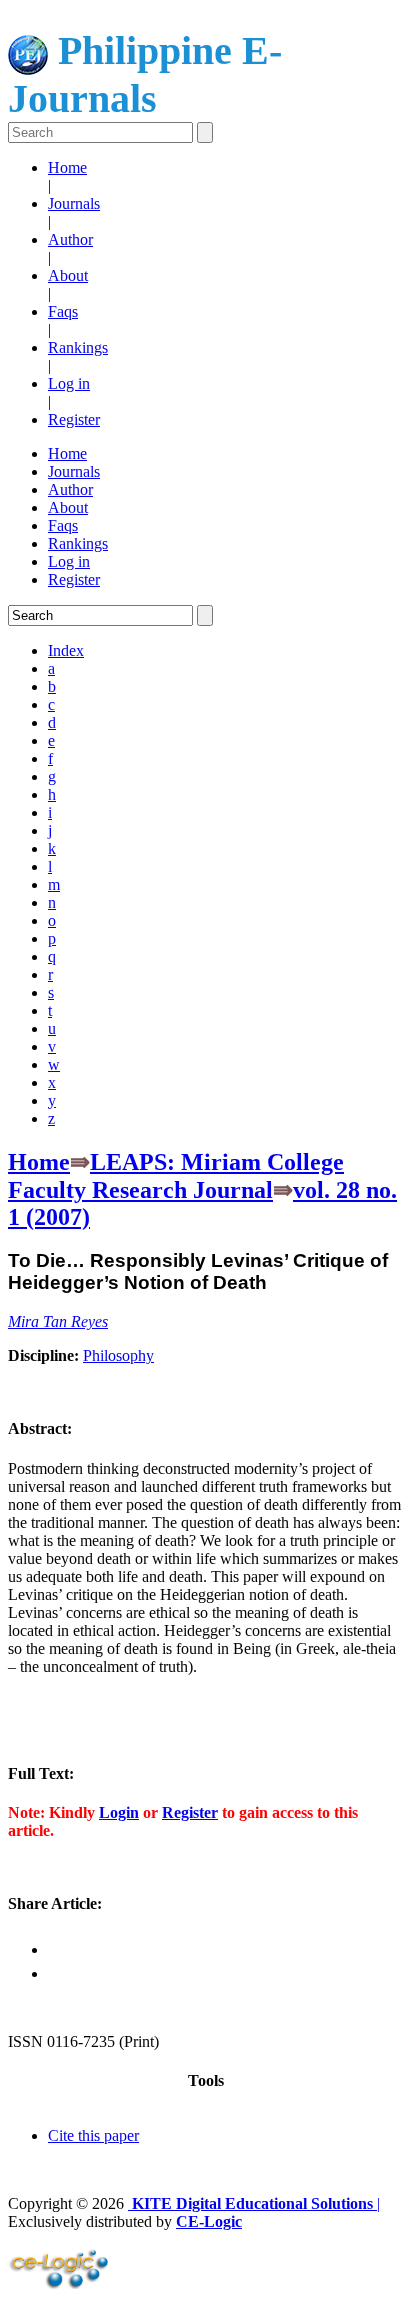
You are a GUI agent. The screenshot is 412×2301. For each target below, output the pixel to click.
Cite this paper (93, 2135)
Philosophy (118, 1355)
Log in (69, 383)
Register (74, 419)
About (68, 275)
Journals (74, 203)
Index (66, 650)
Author (70, 239)
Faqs (63, 311)
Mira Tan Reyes (58, 1321)
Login (119, 1812)
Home (67, 167)
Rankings (78, 347)
